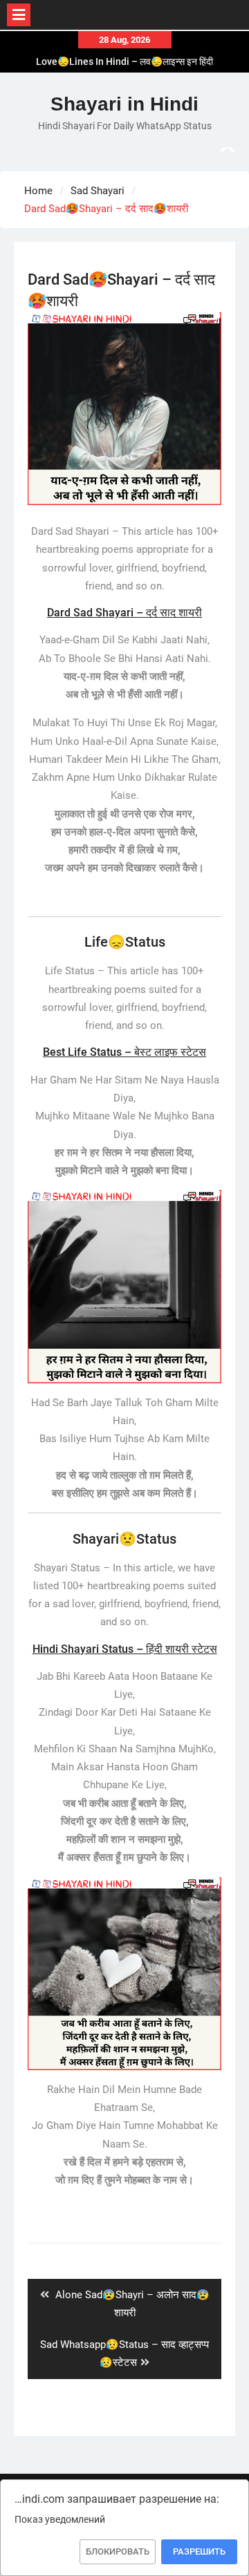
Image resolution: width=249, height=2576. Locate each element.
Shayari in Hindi (124, 104)
